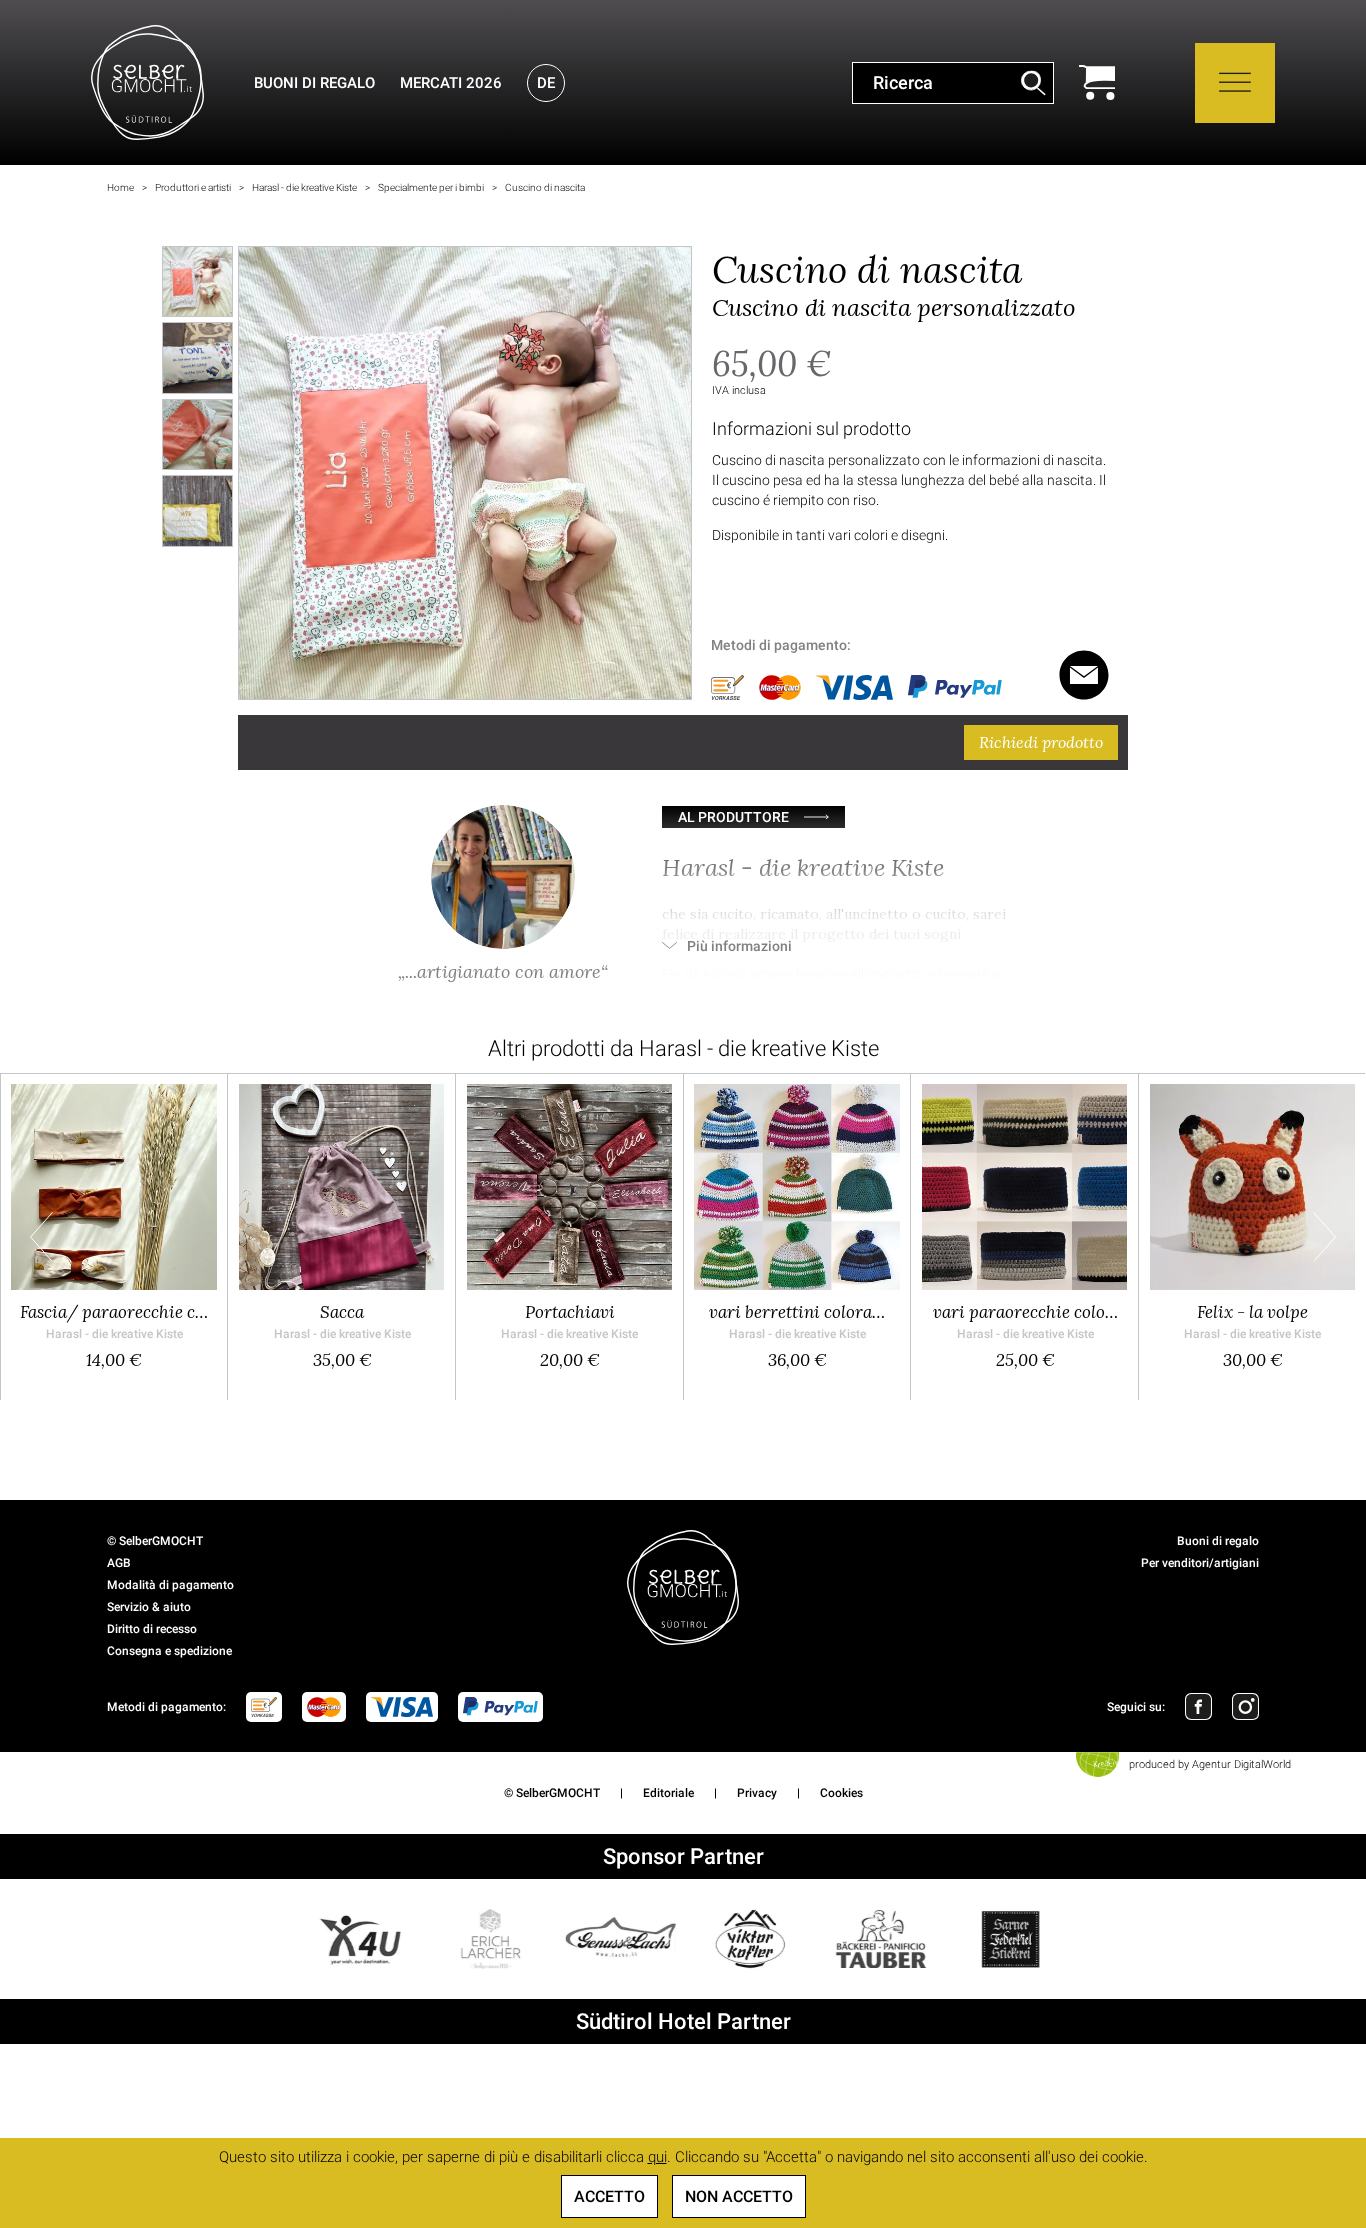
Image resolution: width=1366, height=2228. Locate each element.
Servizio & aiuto (149, 1607)
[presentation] (41, 1236)
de (546, 83)
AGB (119, 1563)
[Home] (147, 82)
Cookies (841, 1793)
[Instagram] (1245, 1706)
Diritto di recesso (152, 1629)
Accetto (609, 2196)
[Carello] (1097, 82)
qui (657, 2157)
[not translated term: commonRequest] (1084, 675)
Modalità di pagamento (170, 1585)
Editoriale (668, 1793)
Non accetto (739, 2196)
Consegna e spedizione (169, 1651)
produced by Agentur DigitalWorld (1210, 1764)
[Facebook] (1198, 1706)
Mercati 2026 (451, 83)
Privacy (757, 1793)
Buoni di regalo (314, 83)
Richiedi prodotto (1041, 742)
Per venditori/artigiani (1200, 1563)
